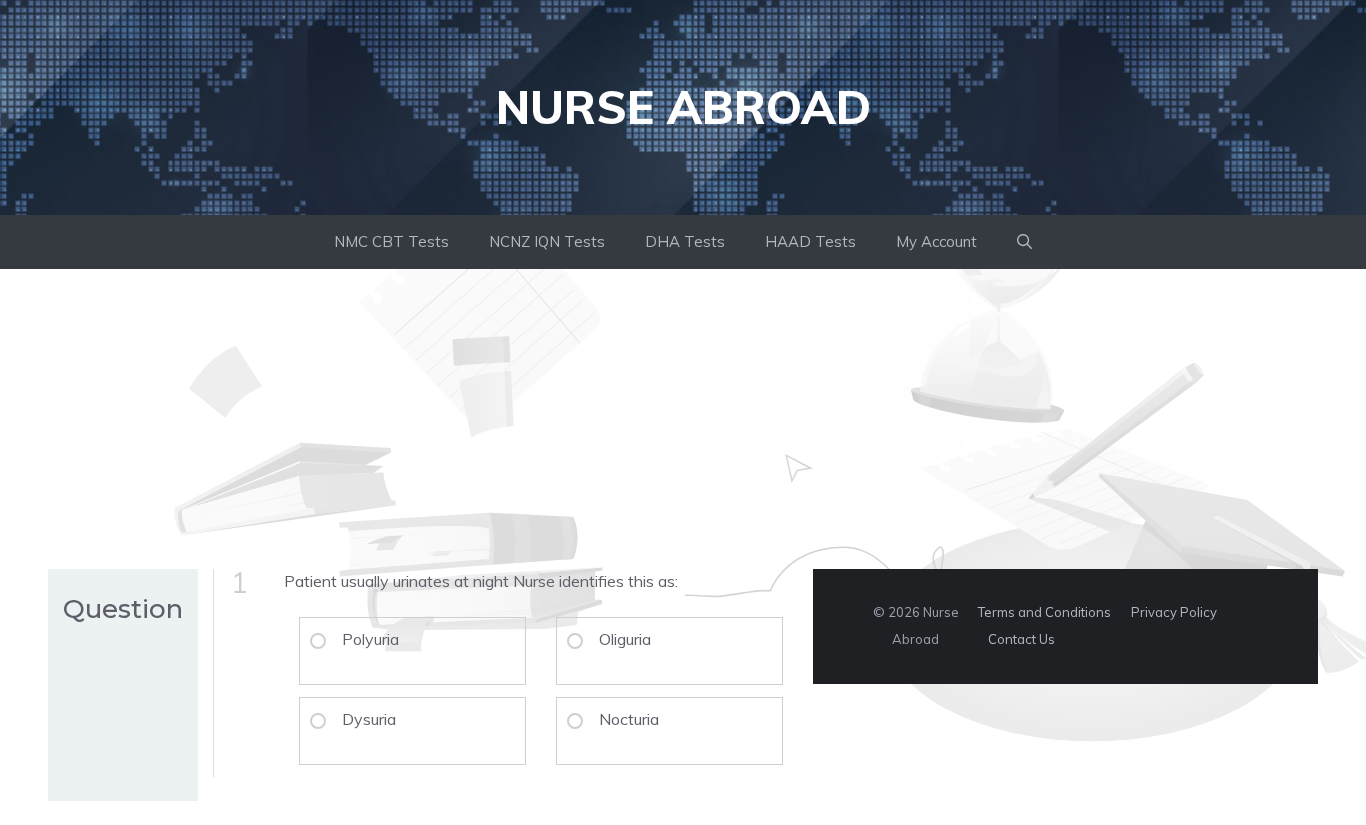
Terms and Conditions (1044, 612)
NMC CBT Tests (391, 241)
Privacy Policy (1174, 612)
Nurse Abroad (683, 107)
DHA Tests (685, 241)
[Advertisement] (683, 419)
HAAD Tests (810, 241)
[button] (1024, 242)
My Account (936, 241)
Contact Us (1021, 639)
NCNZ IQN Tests (547, 241)
